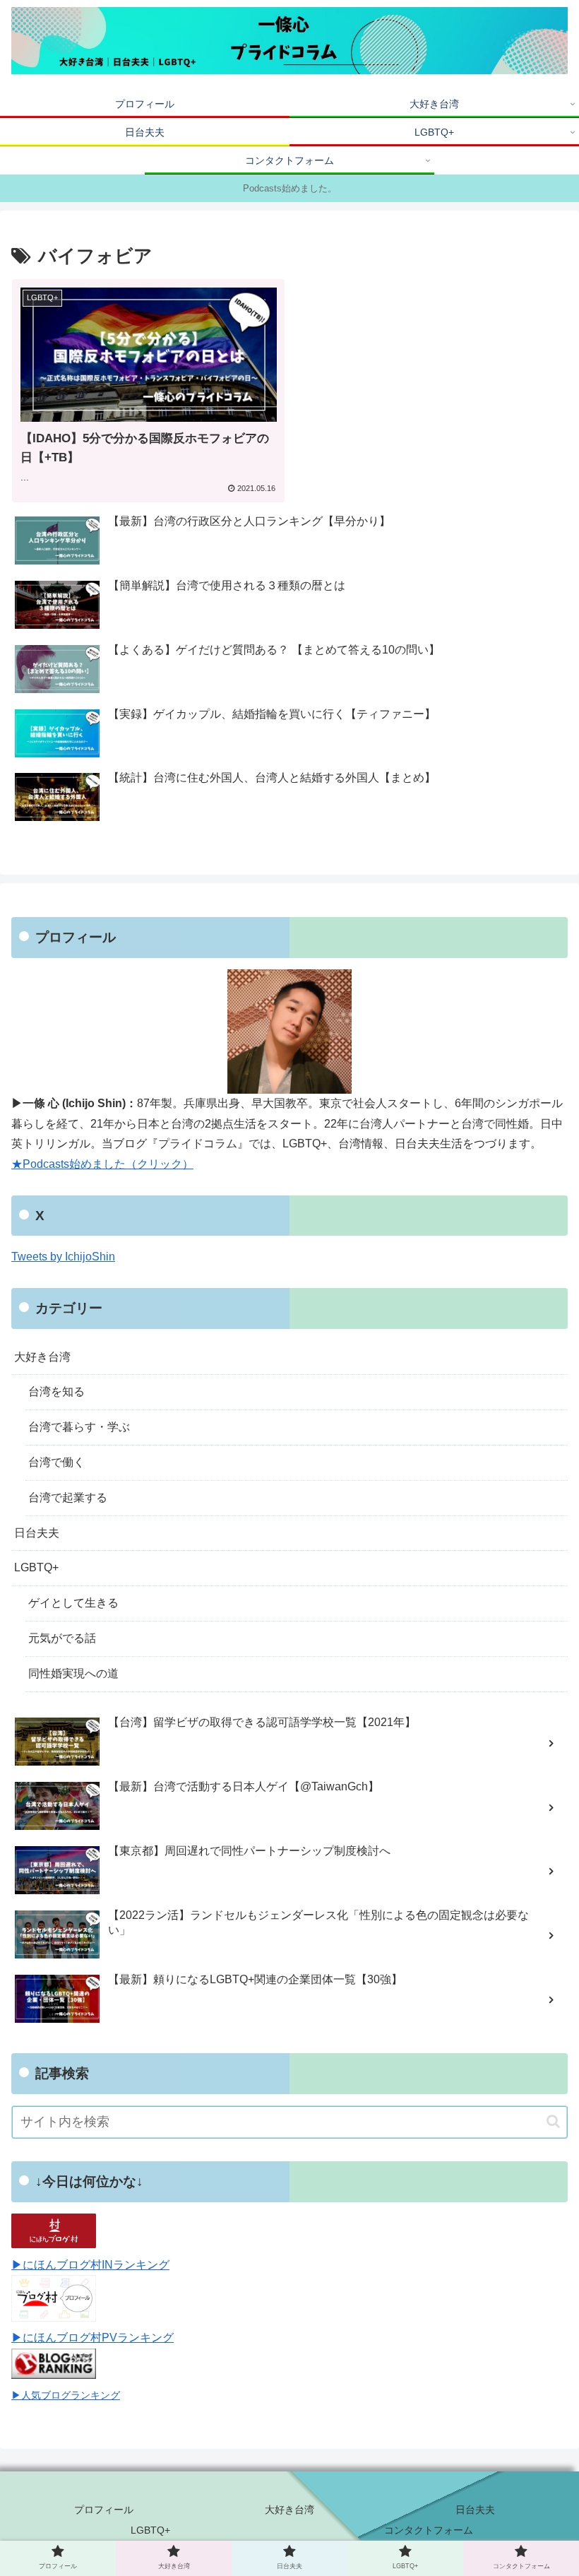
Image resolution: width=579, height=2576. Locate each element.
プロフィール (104, 2510)
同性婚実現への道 (73, 1673)
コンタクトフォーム (429, 2530)
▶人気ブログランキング (66, 2395)
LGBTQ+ (36, 1567)
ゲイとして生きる (73, 1603)
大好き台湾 (42, 1357)
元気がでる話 (62, 1638)
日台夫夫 (37, 1533)
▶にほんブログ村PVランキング (92, 2338)
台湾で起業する (68, 1497)
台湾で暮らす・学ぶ (79, 1427)
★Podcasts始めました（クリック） (102, 1164)
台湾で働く (56, 1462)
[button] (553, 2121)
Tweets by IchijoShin (63, 1257)
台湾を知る (56, 1392)
